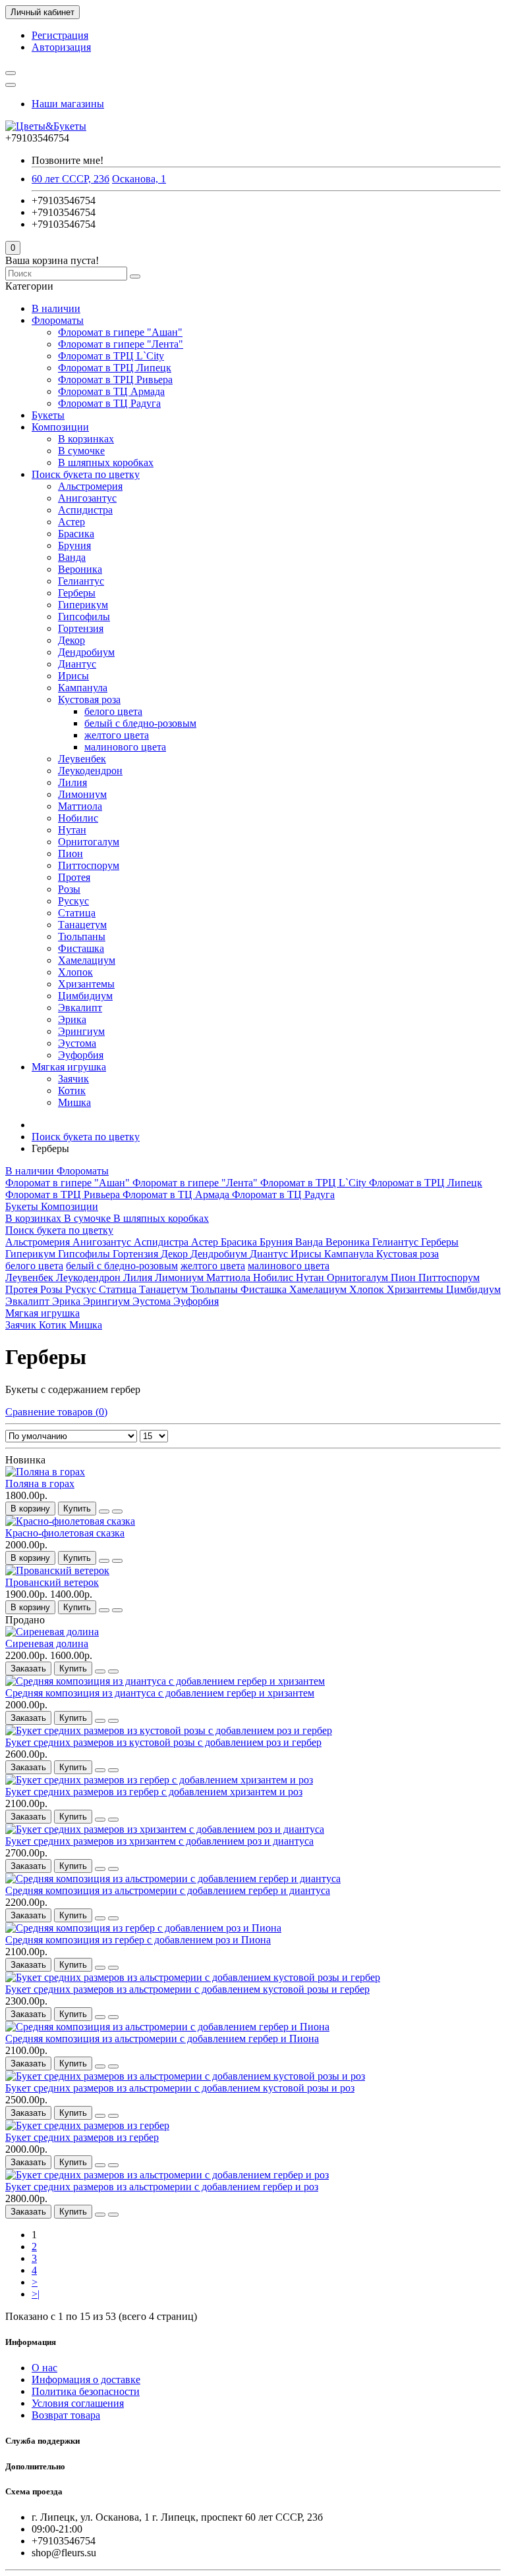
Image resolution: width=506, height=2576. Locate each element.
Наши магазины (68, 104)
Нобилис (78, 818)
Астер (71, 522)
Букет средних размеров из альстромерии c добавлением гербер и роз (162, 2187)
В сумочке (81, 451)
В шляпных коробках (106, 462)
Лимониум (82, 794)
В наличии (56, 308)
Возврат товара (66, 2415)
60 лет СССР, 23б (70, 179)
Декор (71, 640)
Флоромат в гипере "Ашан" (120, 332)
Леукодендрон (90, 771)
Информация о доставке (86, 2379)
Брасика (76, 534)
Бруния (74, 545)
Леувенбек (82, 759)
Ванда (72, 557)
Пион (70, 854)
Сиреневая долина (47, 1643)
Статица (77, 913)
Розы (69, 889)
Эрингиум (81, 1031)
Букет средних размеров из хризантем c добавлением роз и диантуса (159, 1841)
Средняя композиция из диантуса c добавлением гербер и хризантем (160, 1693)
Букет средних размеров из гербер (82, 2137)
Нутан (72, 830)
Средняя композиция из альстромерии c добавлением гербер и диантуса (168, 1890)
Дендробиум (86, 652)
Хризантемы (86, 984)
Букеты (48, 415)
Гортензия (81, 628)
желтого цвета (117, 735)
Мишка (74, 1102)
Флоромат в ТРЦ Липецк (115, 368)
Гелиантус (81, 581)
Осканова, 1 (139, 179)
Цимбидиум (85, 996)
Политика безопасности (86, 2391)
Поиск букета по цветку (86, 474)
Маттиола (80, 806)
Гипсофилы (84, 617)
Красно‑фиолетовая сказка (65, 1533)
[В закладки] (104, 1511)
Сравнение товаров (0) (56, 1412)
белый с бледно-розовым (140, 723)
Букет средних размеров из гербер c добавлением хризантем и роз (154, 1792)
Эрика (72, 1019)
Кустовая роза (89, 699)
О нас (44, 2368)
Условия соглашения (78, 2403)
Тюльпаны (82, 936)
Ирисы (73, 676)
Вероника (80, 569)
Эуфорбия (81, 1055)
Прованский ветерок (52, 1582)
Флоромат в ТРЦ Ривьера (115, 380)
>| (36, 2294)
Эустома (77, 1043)
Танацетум (82, 925)
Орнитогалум (89, 842)
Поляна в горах (40, 1484)
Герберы (77, 593)
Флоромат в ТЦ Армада (111, 391)
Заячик (73, 1079)
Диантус (77, 664)
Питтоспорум (89, 865)
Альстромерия (90, 486)
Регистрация (60, 35)
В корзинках (86, 439)
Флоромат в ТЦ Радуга (109, 403)
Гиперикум (83, 605)
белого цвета (113, 711)
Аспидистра (85, 510)
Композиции (60, 427)
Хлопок (75, 972)
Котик (72, 1091)
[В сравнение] (117, 1511)
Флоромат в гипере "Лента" (121, 344)
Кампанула (83, 688)
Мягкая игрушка (69, 1067)
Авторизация (61, 47)
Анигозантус (87, 498)
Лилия (72, 782)
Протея (74, 877)
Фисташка (81, 948)
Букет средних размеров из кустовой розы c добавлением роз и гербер (163, 1742)
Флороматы (58, 320)
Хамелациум (87, 960)
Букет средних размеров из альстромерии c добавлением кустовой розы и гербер (187, 1989)
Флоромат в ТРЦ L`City (111, 356)
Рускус (73, 901)
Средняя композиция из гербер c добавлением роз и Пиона (138, 1940)
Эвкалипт (80, 1008)
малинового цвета (125, 747)
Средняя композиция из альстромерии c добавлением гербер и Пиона (162, 2038)
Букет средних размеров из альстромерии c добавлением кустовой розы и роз (180, 2088)
